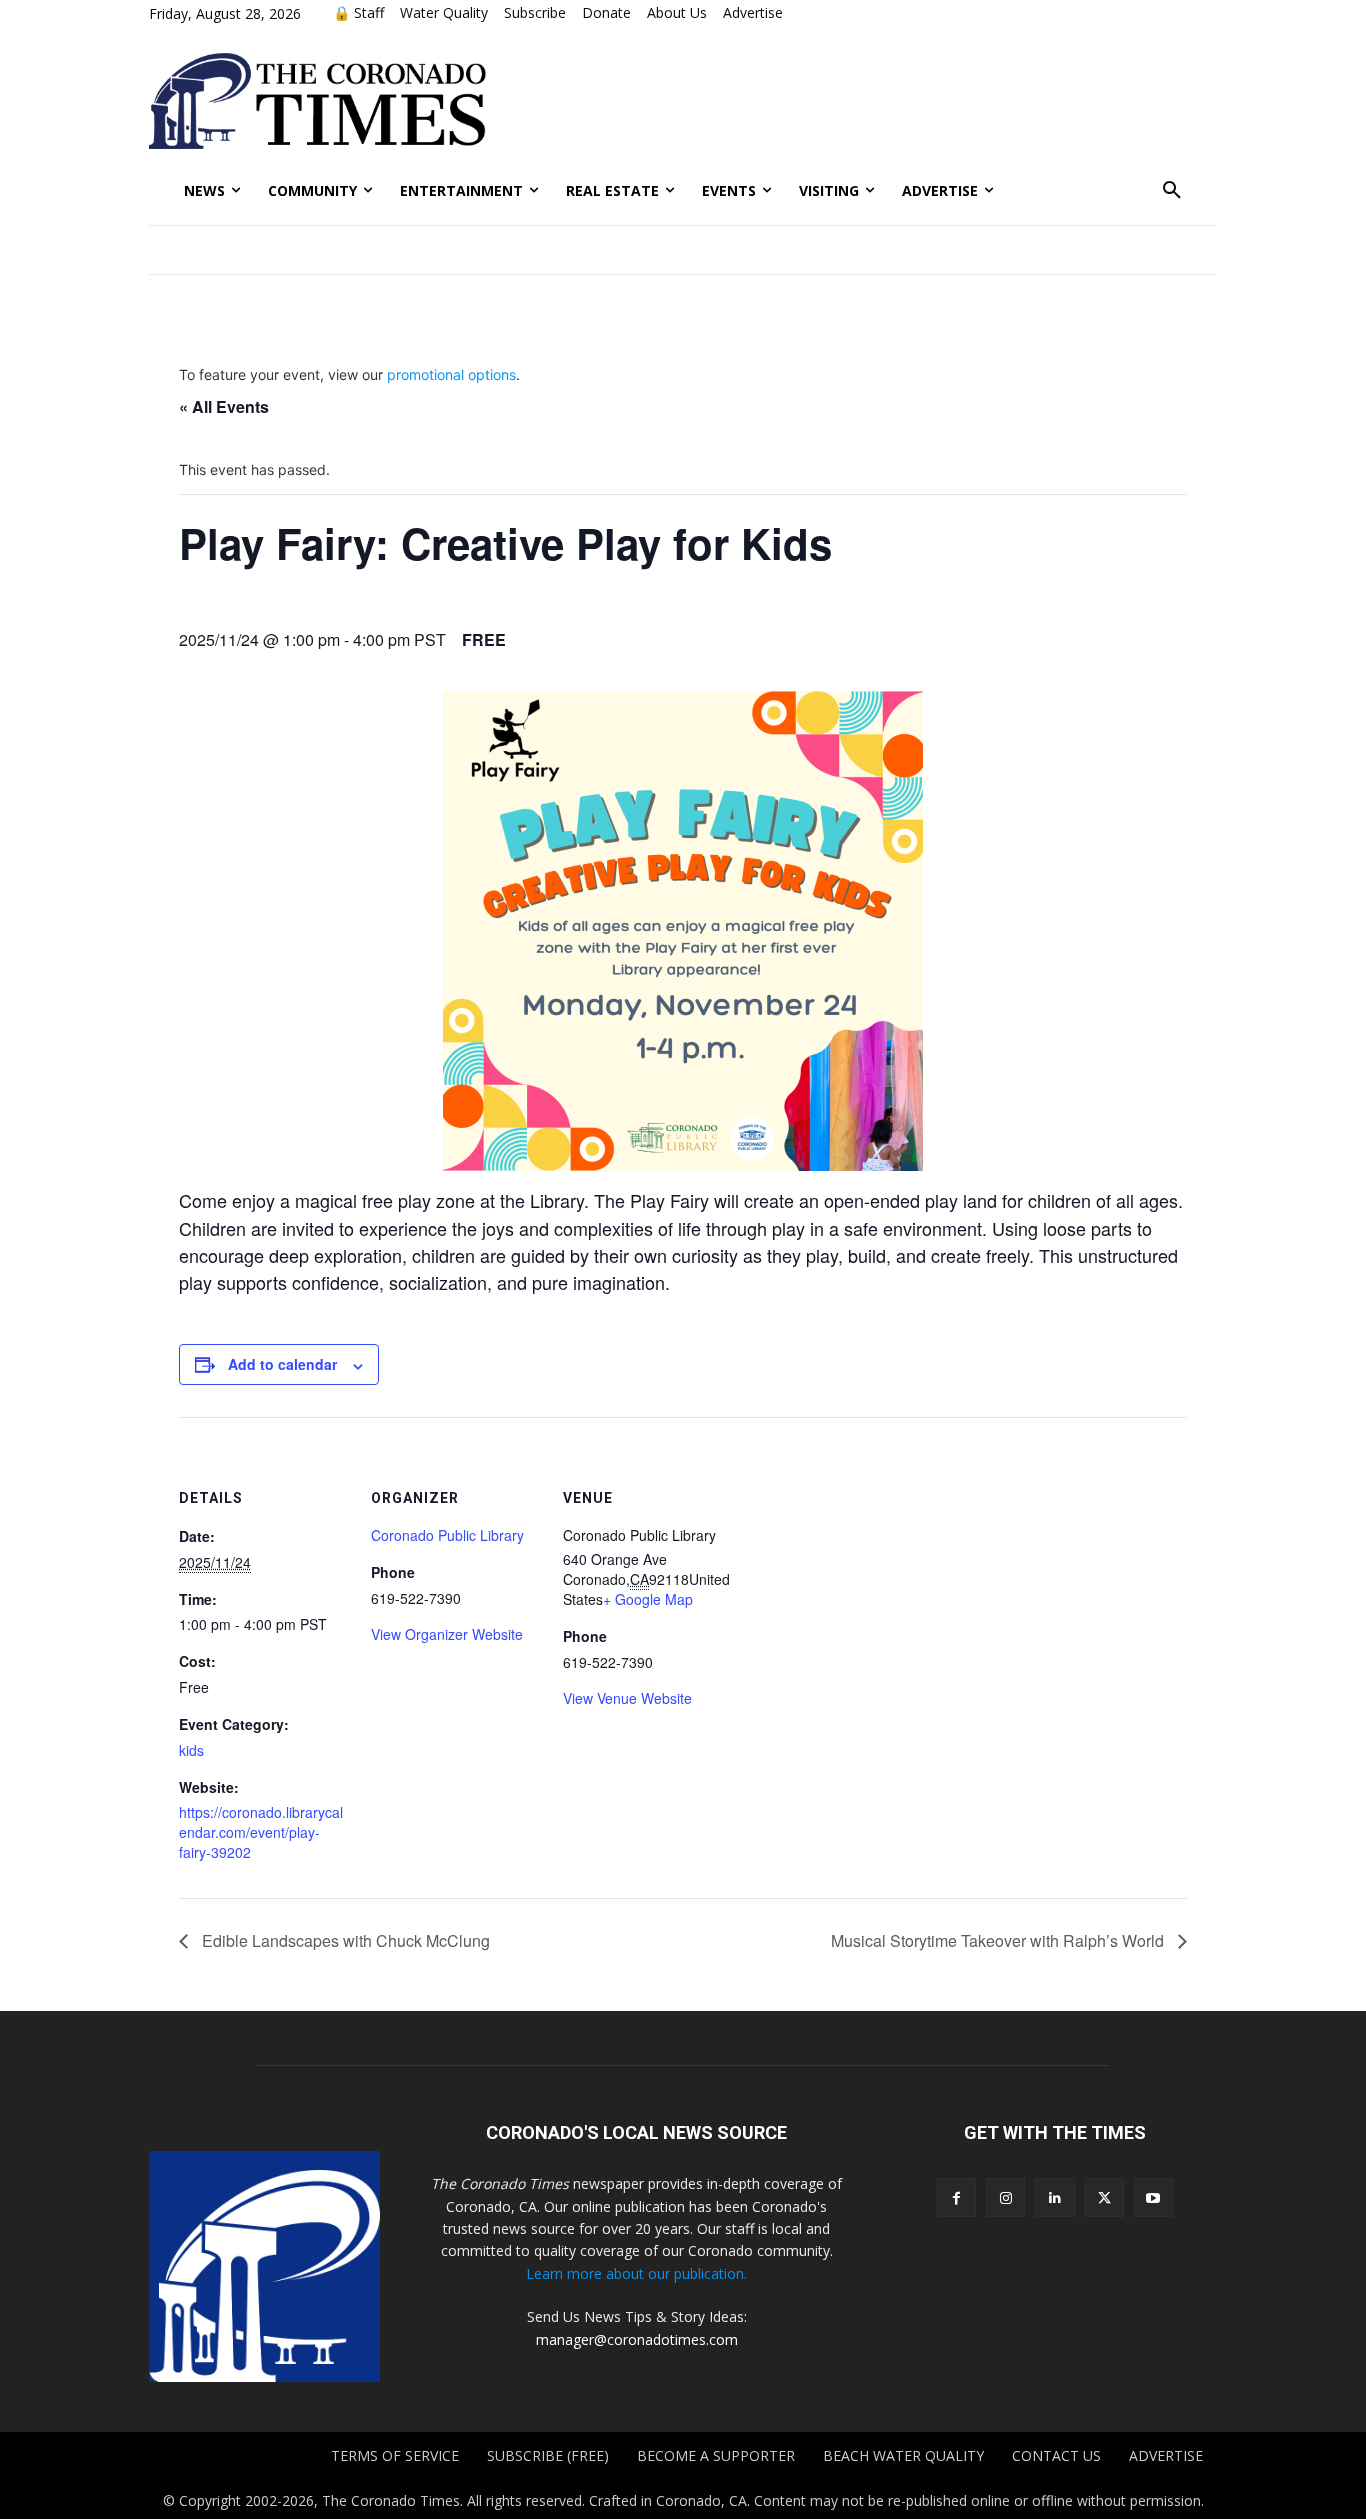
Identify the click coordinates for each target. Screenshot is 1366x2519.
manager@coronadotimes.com (637, 2339)
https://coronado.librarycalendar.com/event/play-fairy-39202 (261, 1832)
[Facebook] (956, 2197)
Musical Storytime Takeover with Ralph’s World (999, 1940)
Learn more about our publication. (636, 2273)
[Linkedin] (1054, 2197)
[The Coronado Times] (317, 101)
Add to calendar (282, 1364)
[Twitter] (1104, 2197)
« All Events (224, 406)
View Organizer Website (447, 1634)
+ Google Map (648, 1599)
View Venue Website (627, 1698)
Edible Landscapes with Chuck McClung (344, 1940)
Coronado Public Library (447, 1535)
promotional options (451, 374)
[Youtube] (1153, 2197)
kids (191, 1750)
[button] (1172, 191)
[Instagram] (1005, 2197)
